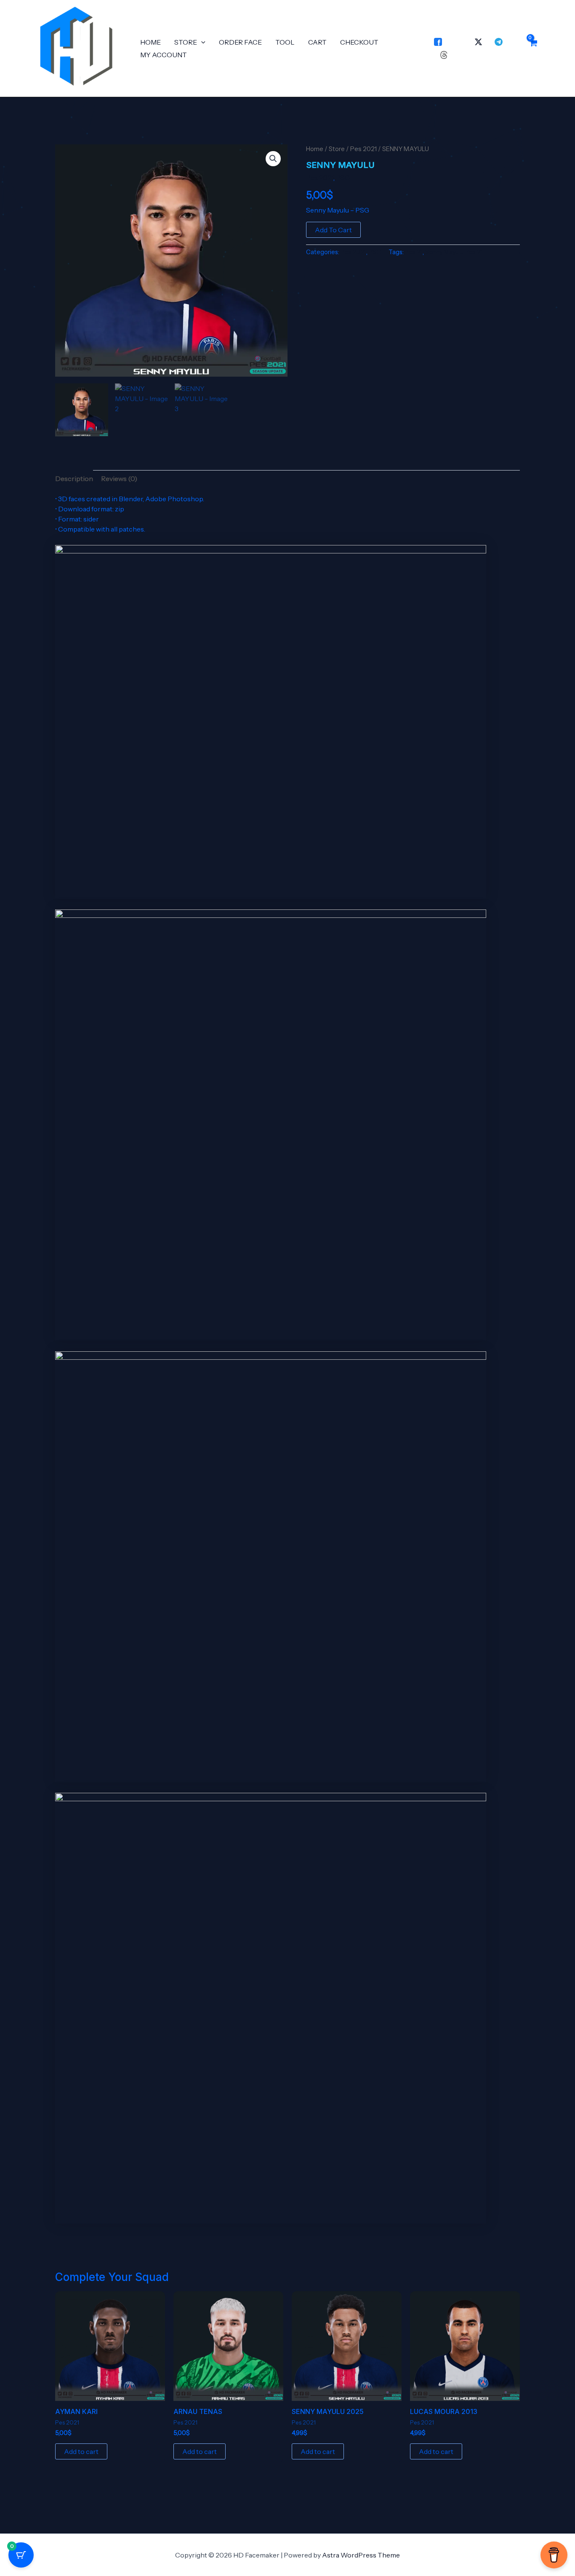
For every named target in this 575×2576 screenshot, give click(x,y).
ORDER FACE (240, 42)
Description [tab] (74, 479)
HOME (150, 42)
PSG (343, 178)
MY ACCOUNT (164, 55)
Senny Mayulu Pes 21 (454, 252)
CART (317, 42)
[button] (201, 42)
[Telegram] (499, 42)
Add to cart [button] (81, 2451)
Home (315, 149)
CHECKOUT (359, 42)
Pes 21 (414, 252)
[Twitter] (478, 42)
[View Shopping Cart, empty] (533, 48)
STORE (186, 42)
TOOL (285, 42)
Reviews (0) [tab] (119, 479)
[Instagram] (458, 42)
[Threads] (444, 55)
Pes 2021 (363, 149)
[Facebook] (438, 42)
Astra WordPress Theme (361, 2555)
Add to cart (333, 230)
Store (337, 149)
